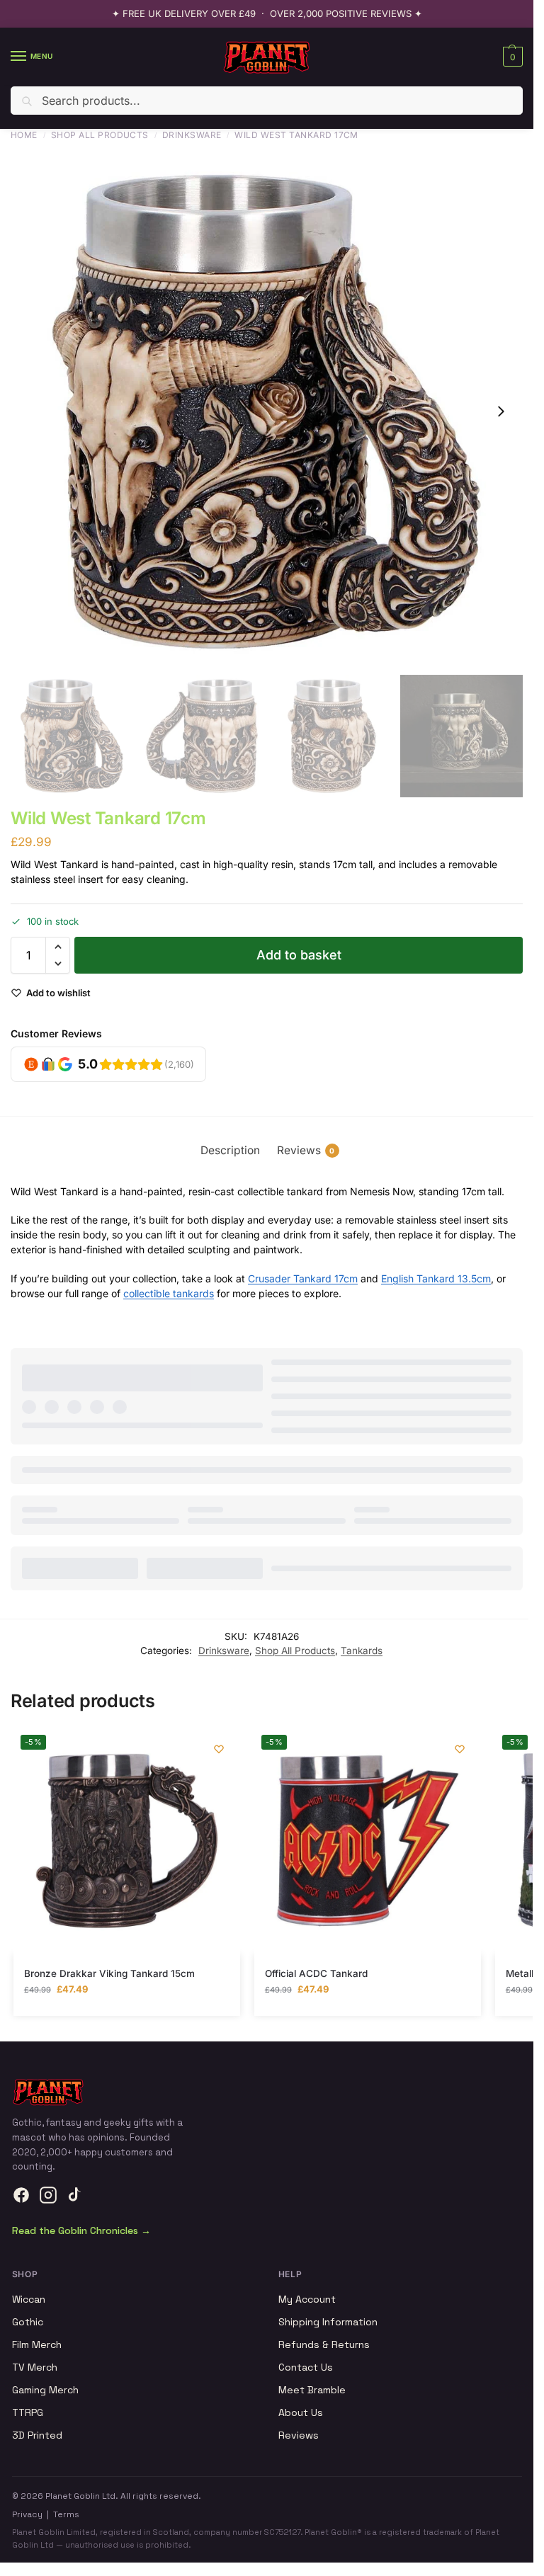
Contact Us (306, 2367)
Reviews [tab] (306, 1150)
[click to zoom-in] (267, 412)
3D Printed (37, 2435)
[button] (511, 57)
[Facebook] (21, 2195)
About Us (301, 2412)
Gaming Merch (45, 2390)
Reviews (299, 2435)
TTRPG (28, 2412)
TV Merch (35, 2367)
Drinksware (192, 135)
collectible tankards (169, 1293)
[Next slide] (501, 411)
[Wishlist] (219, 1749)
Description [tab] (230, 1150)
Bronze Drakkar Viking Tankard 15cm (109, 1973)
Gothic (28, 2322)
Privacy (27, 2514)
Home (24, 135)
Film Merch (37, 2344)
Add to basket (299, 955)
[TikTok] (75, 2195)
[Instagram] (48, 2195)
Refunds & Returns (324, 2344)
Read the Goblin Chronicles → (81, 2230)
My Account (307, 2299)
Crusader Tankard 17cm (303, 1278)
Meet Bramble (312, 2390)
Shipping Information (328, 2322)
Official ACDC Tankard (316, 1973)
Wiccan (29, 2299)
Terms (66, 2514)
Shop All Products (100, 135)
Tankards (362, 1651)
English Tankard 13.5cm (436, 1278)
